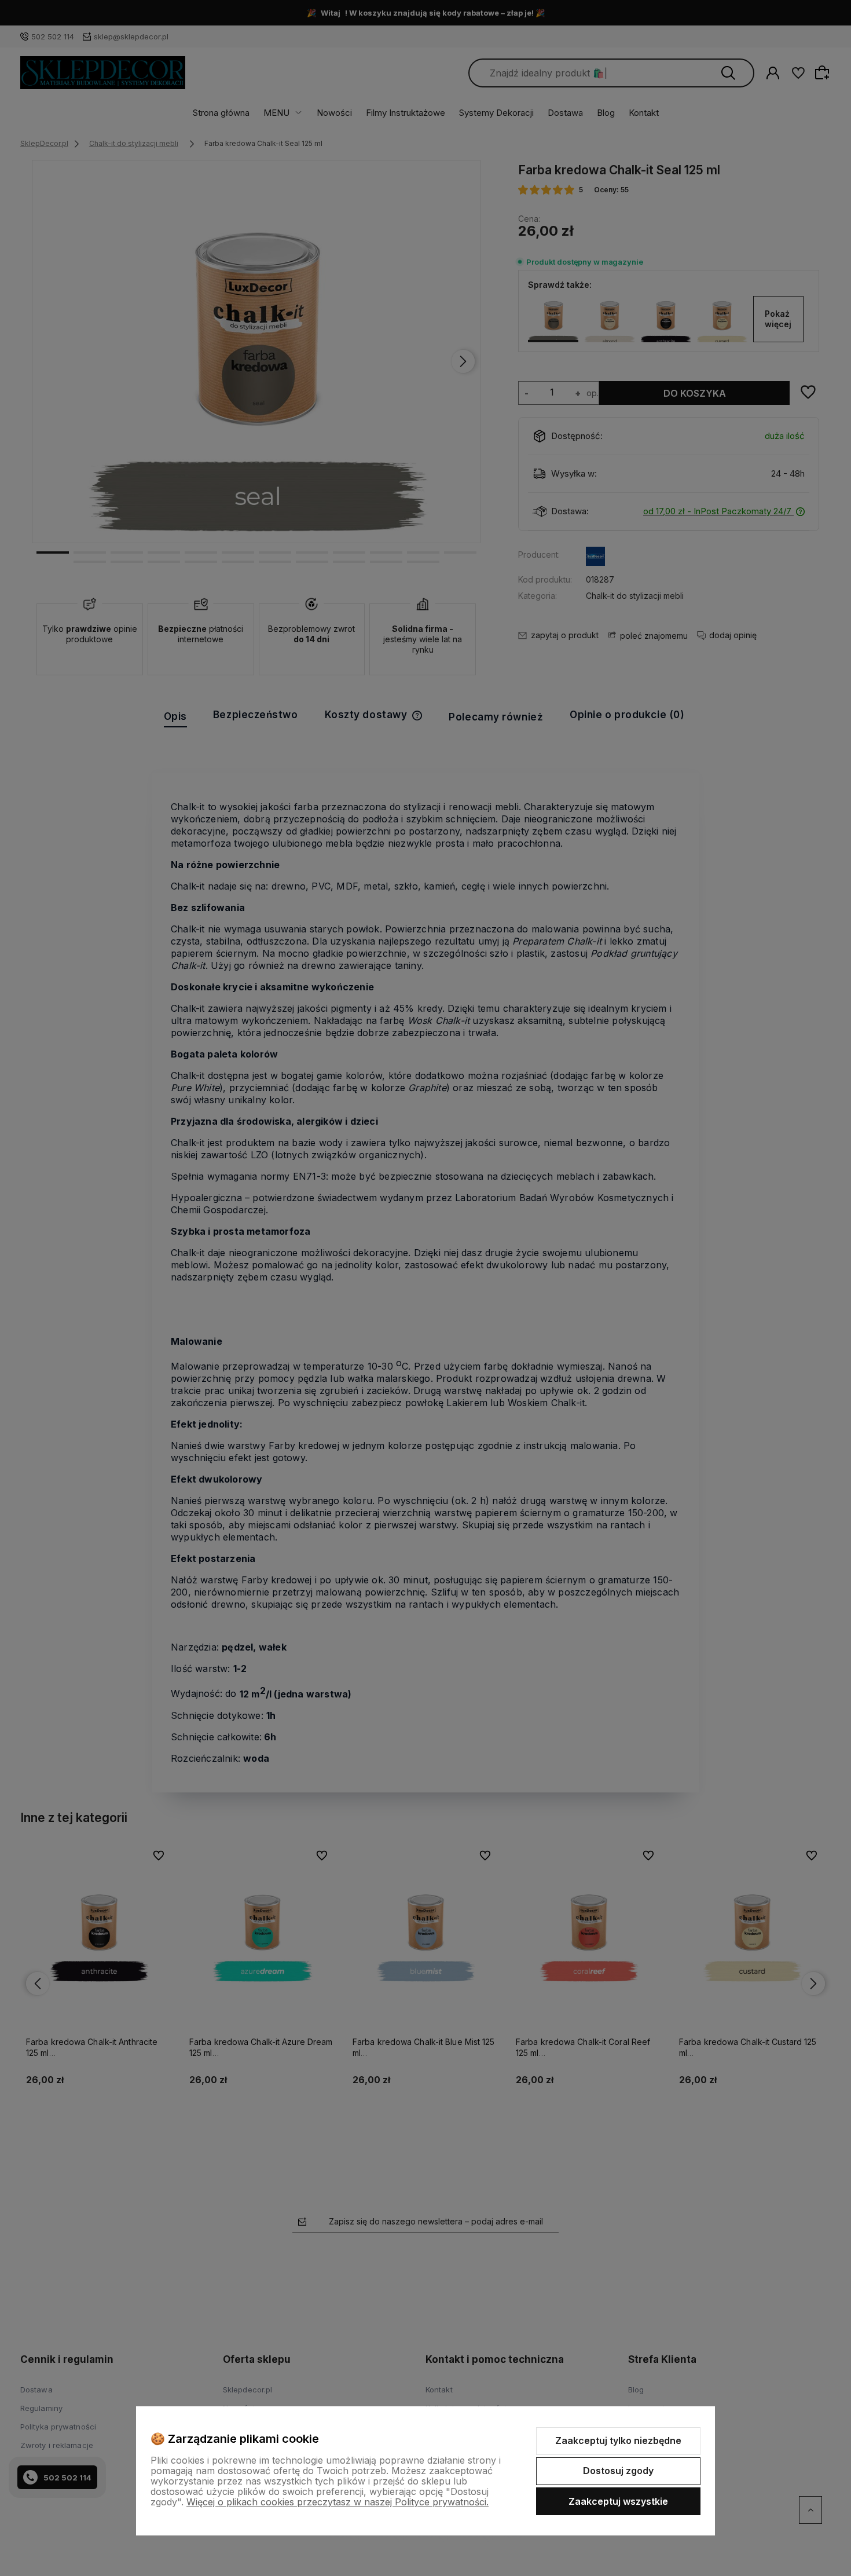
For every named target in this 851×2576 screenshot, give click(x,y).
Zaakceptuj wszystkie (618, 2501)
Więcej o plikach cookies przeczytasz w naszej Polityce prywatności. (338, 2502)
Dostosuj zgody (618, 2471)
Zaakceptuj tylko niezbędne (618, 2440)
